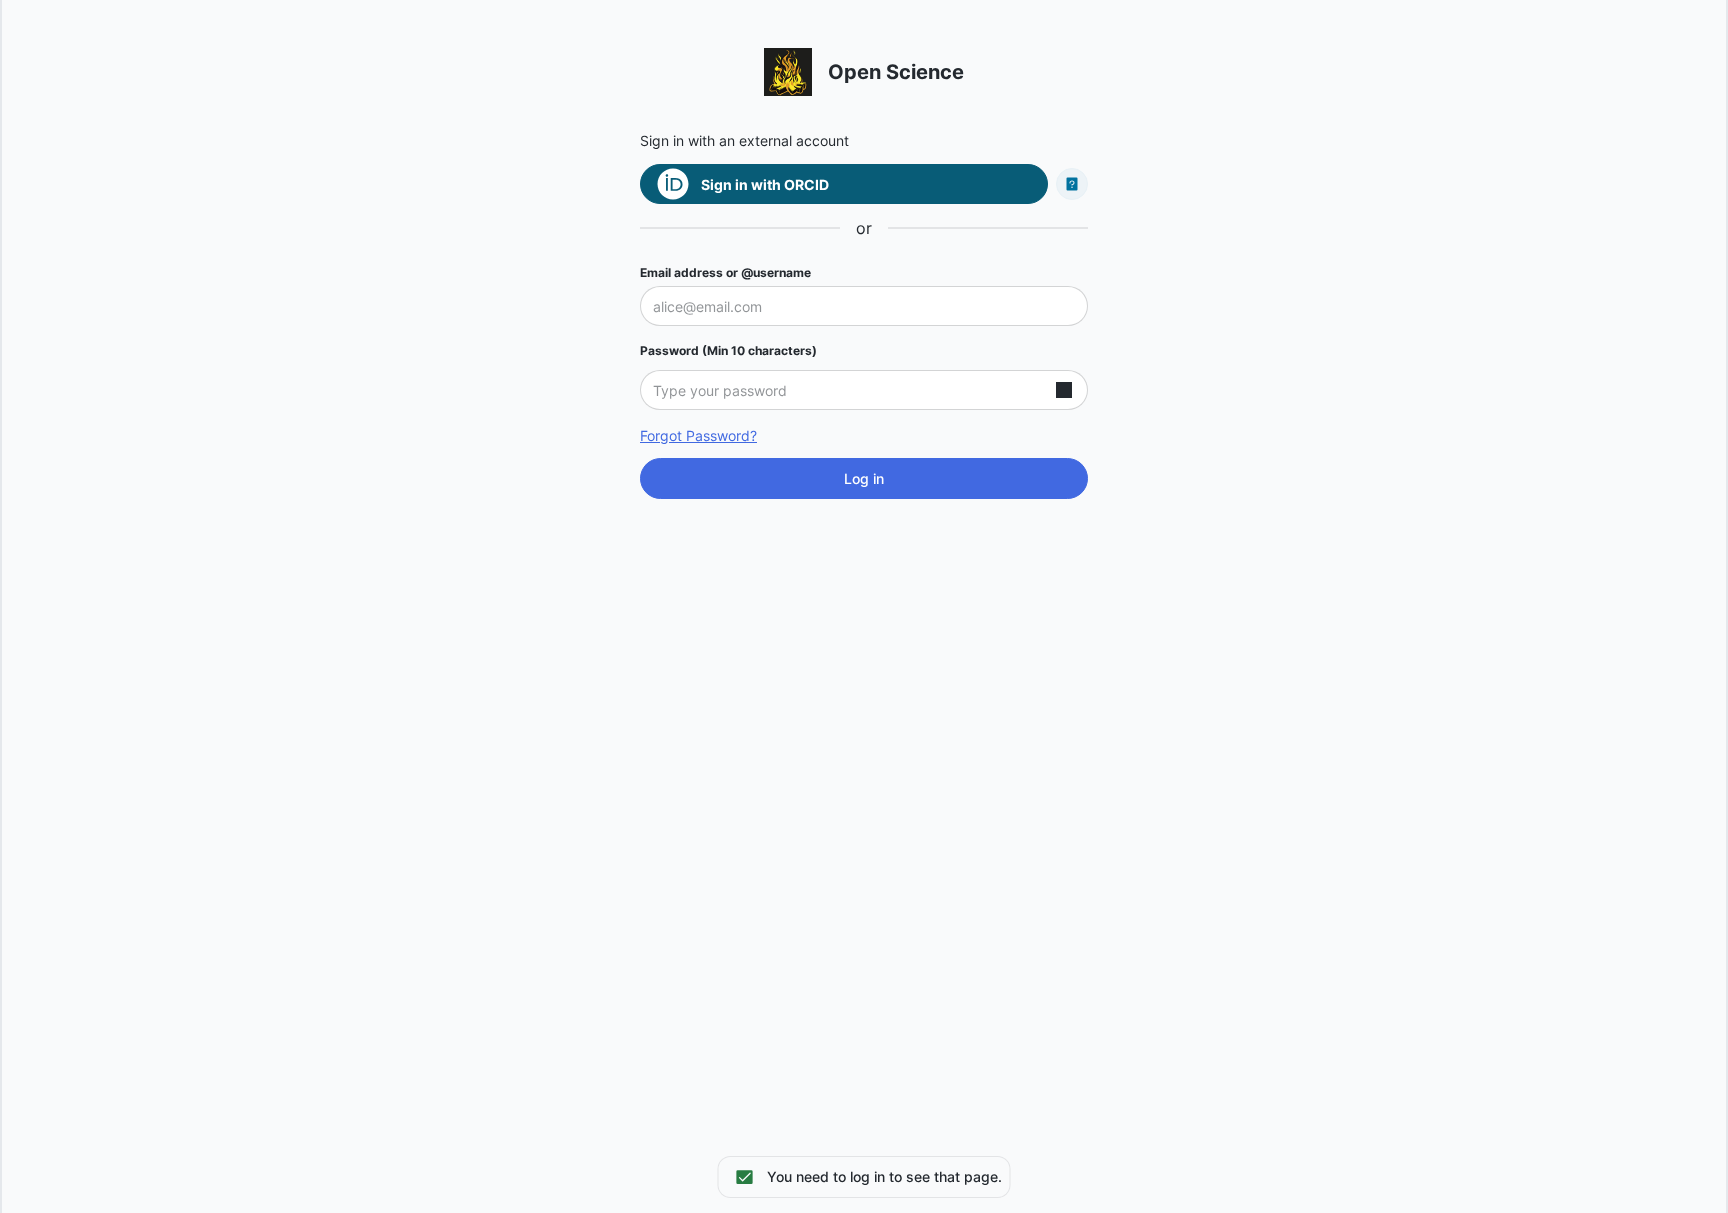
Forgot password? (698, 435)
